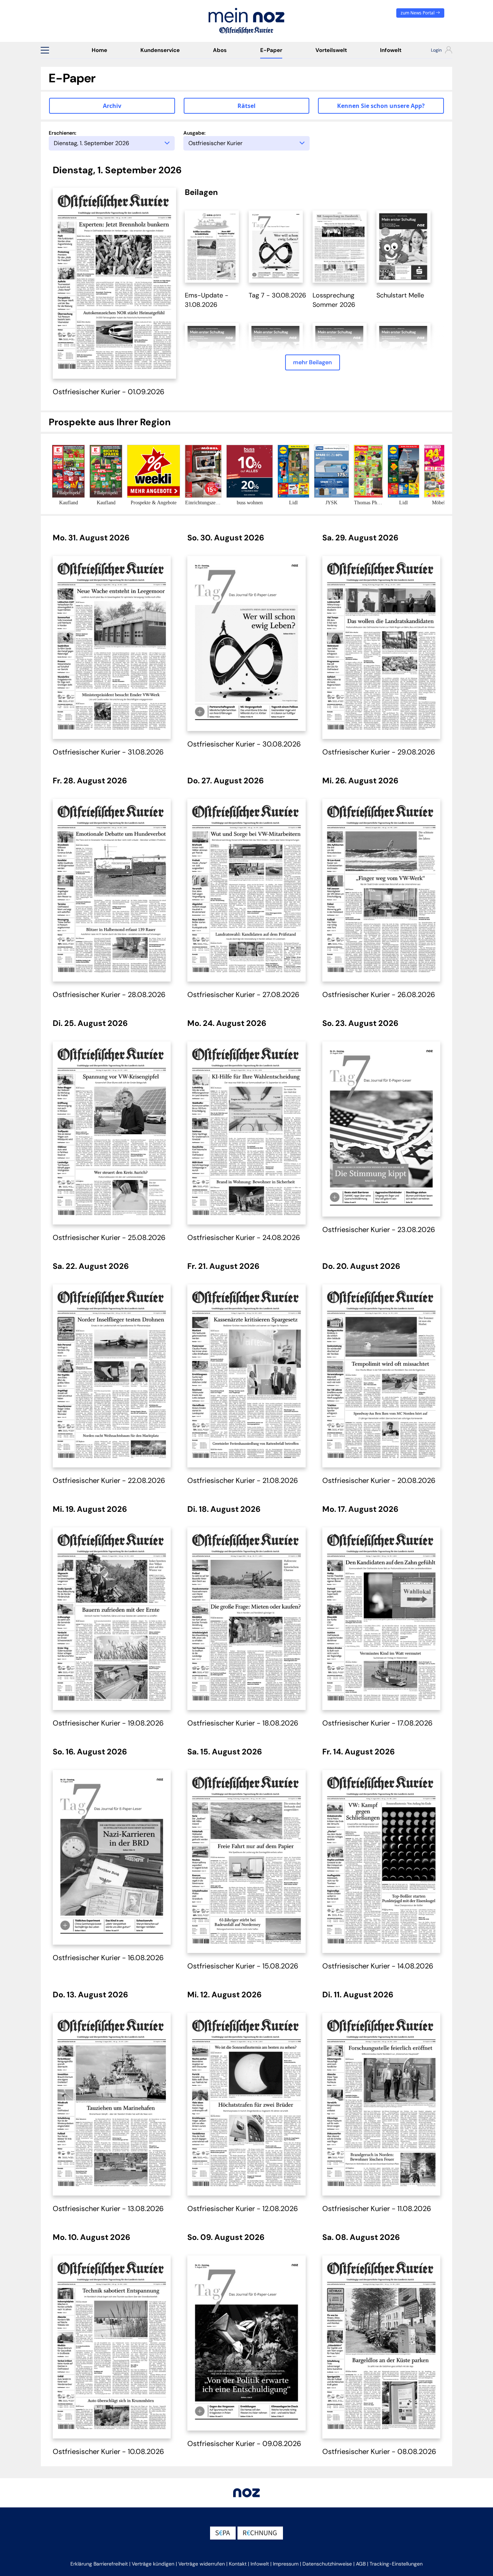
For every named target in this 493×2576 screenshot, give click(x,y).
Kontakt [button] (238, 2564)
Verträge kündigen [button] (153, 2564)
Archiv (112, 106)
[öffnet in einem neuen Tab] (212, 246)
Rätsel (247, 106)
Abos (220, 50)
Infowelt (391, 50)
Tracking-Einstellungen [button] (396, 2564)
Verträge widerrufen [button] (202, 2564)
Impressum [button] (286, 2564)
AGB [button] (361, 2564)
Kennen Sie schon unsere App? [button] (381, 106)
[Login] (435, 51)
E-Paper (271, 50)
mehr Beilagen (313, 362)
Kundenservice (160, 50)
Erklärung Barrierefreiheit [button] (99, 2564)
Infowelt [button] (260, 2564)
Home (99, 50)
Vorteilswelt (331, 50)
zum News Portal (418, 13)
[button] (45, 50)
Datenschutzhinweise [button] (327, 2564)
